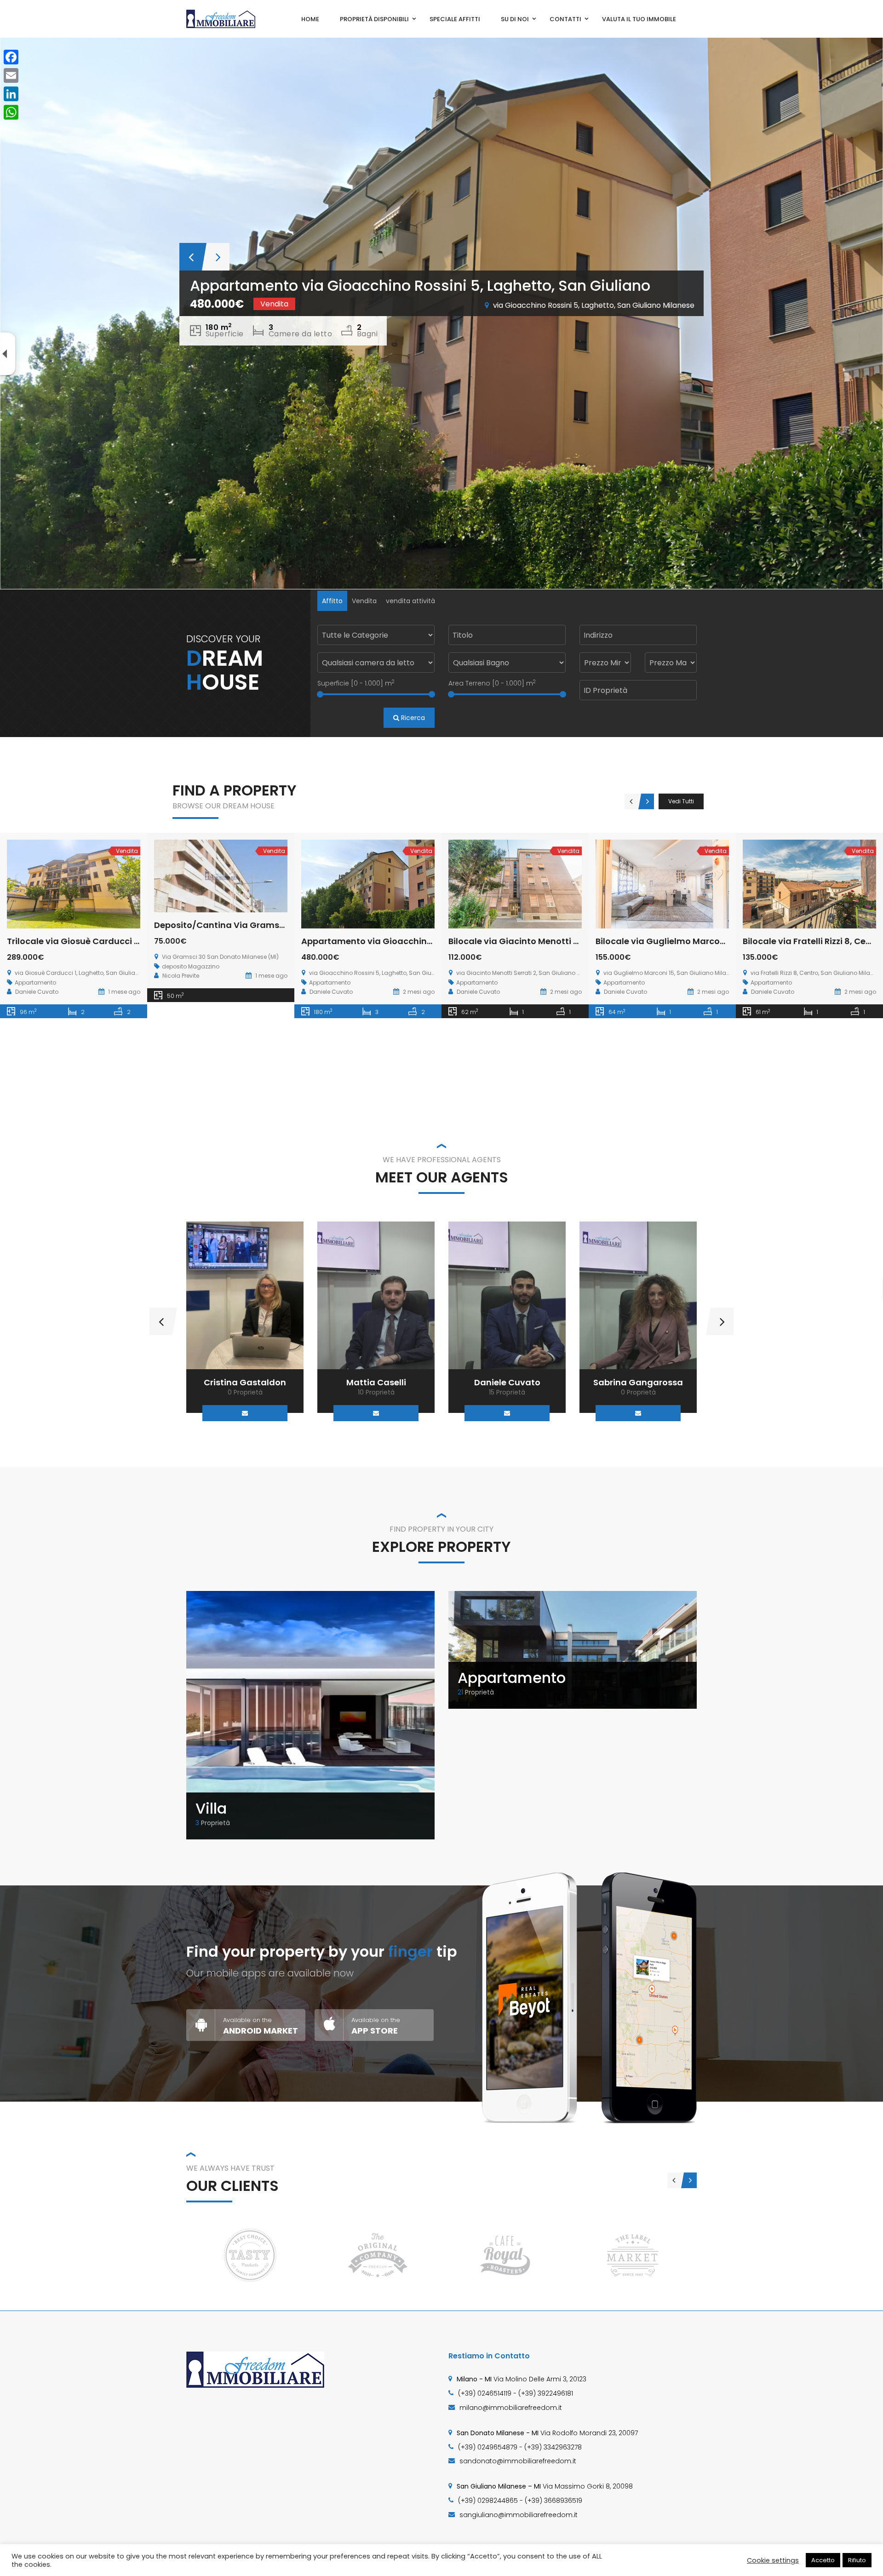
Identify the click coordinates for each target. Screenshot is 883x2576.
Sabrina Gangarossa (507, 1382)
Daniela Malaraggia (638, 1382)
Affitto (332, 601)
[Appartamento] (573, 1649)
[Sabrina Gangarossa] (507, 1295)
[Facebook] (11, 57)
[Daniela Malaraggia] (638, 1295)
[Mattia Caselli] (245, 1295)
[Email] (245, 1413)
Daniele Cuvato (376, 1382)
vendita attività (410, 601)
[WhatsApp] (11, 112)
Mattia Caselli (245, 1382)
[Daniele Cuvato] (376, 1295)
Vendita (364, 601)
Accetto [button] (823, 2560)
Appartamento (512, 1678)
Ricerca (412, 718)
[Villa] (310, 1715)
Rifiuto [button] (857, 2560)
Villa (211, 1808)
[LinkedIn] (11, 94)
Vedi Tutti (681, 801)
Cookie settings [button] (773, 2560)
